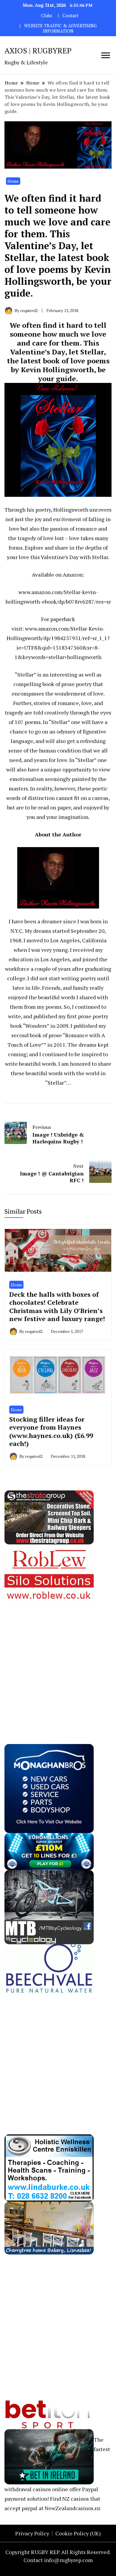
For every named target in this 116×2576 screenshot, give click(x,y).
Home (13, 181)
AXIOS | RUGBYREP (38, 50)
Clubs (47, 16)
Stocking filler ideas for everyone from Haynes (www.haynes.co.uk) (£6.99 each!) (51, 1431)
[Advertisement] (58, 1661)
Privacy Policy (32, 2533)
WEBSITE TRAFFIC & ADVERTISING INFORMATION (60, 28)
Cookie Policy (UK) (78, 2533)
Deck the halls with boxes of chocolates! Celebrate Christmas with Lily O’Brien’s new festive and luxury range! (57, 1307)
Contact (70, 16)
